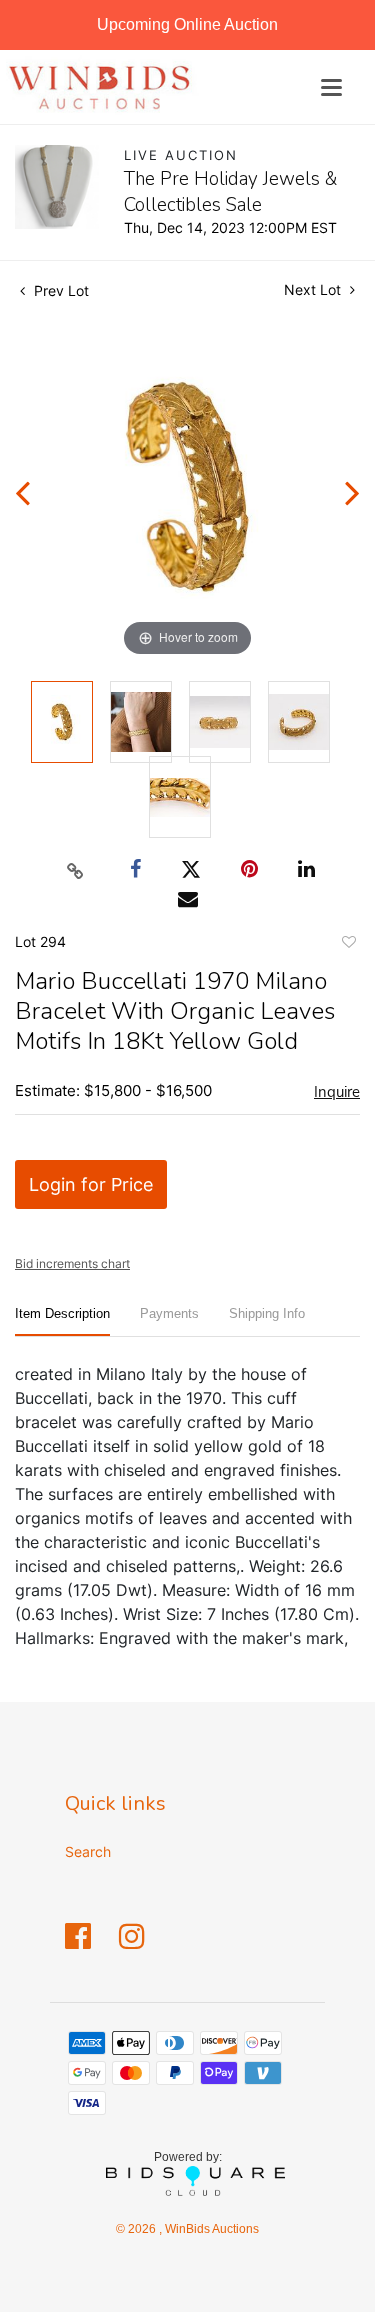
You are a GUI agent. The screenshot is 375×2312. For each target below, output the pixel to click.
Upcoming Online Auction (187, 24)
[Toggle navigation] (331, 87)
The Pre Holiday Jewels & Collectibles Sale (231, 192)
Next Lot (314, 289)
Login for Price (91, 1184)
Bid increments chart (72, 1263)
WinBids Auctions (210, 2229)
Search (88, 1851)
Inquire (337, 1092)
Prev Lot (59, 290)
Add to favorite (348, 945)
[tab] (62, 1321)
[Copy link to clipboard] (75, 870)
